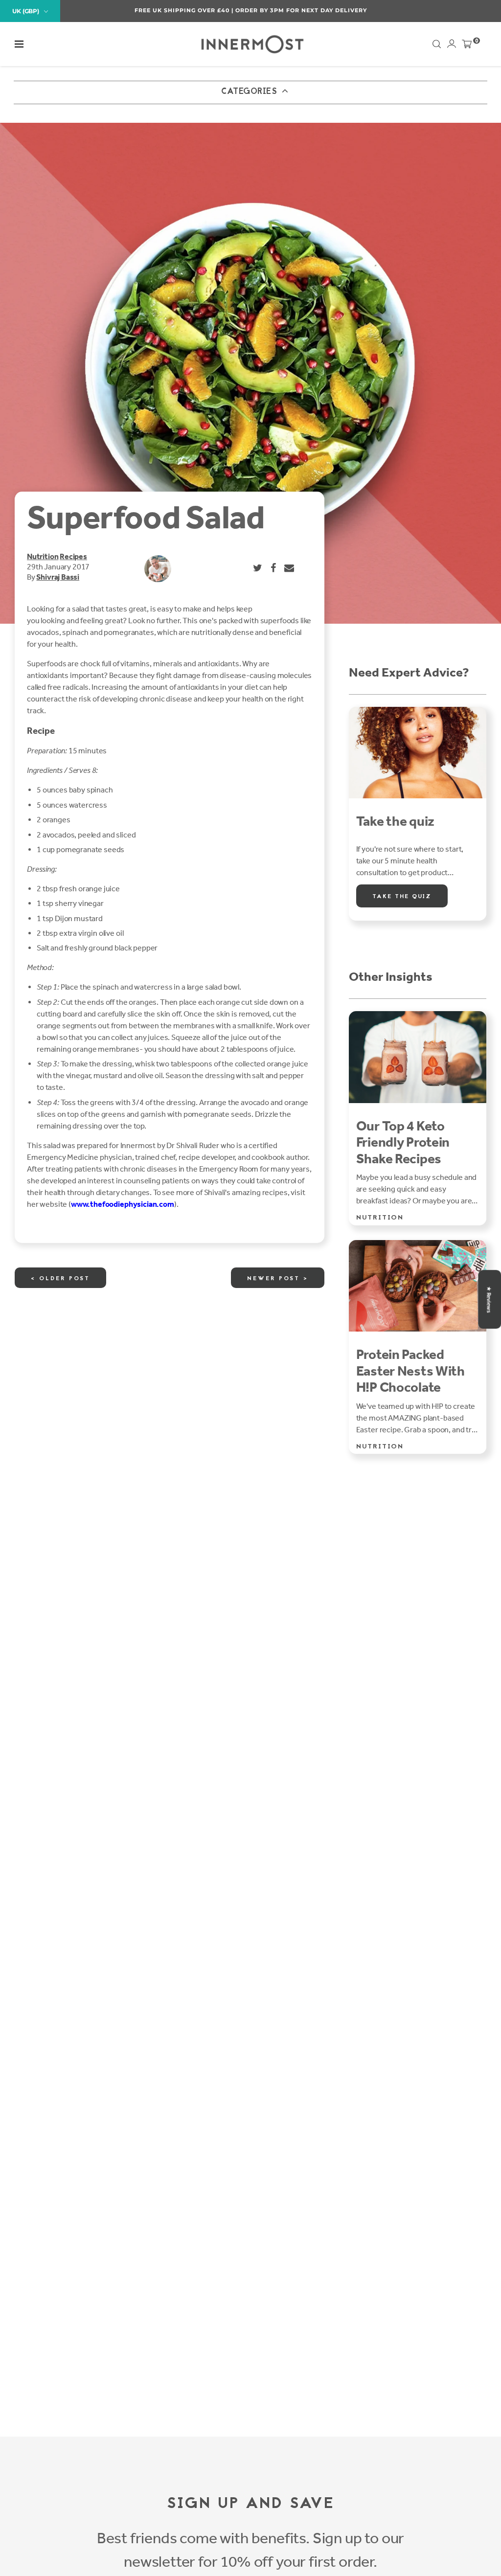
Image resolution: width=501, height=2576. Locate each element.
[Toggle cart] (467, 46)
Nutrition (43, 556)
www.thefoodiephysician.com (123, 1204)
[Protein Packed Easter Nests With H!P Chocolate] (418, 1286)
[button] (19, 44)
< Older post (60, 1279)
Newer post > (278, 1279)
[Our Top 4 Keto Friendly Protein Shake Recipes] (418, 1057)
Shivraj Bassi (58, 577)
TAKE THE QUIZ (402, 897)
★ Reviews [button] (489, 1299)
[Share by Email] (290, 568)
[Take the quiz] (418, 753)
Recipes (73, 556)
